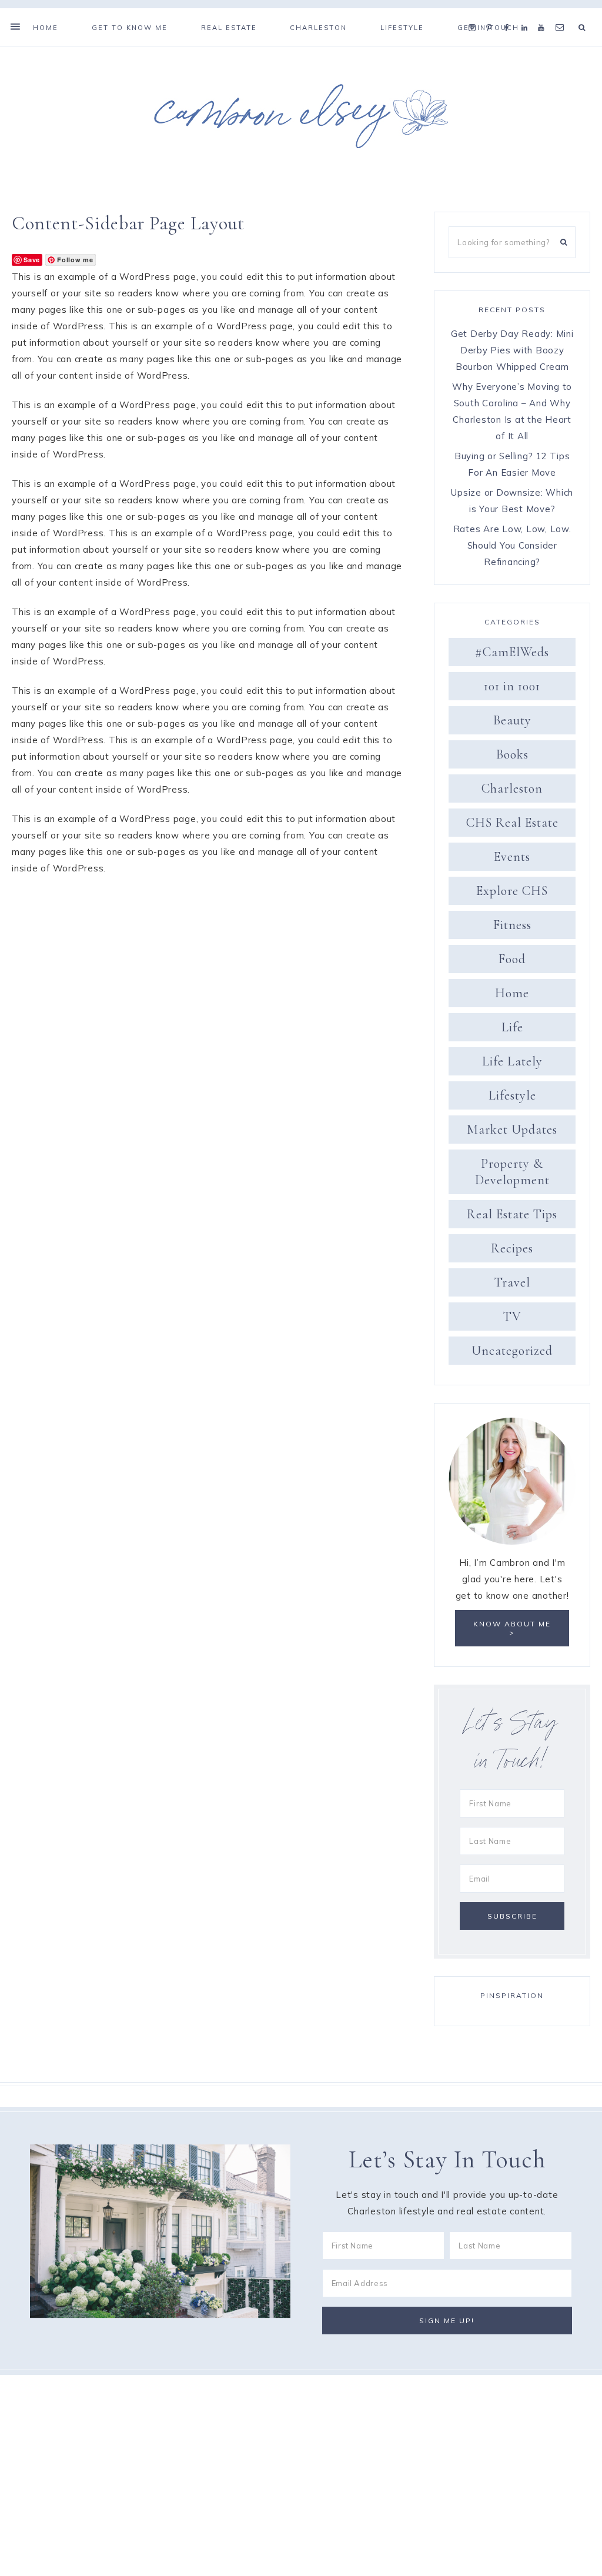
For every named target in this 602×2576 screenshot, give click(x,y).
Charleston (512, 788)
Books (512, 754)
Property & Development (512, 1172)
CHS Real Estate (512, 823)
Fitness (512, 925)
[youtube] (544, 13)
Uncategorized (512, 1351)
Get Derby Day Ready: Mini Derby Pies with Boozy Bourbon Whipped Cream (512, 350)
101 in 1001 (512, 686)
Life (512, 1027)
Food (512, 959)
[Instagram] (475, 13)
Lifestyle (512, 1095)
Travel (512, 1282)
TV (512, 1317)
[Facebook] (510, 13)
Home (512, 993)
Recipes (512, 1248)
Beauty (512, 720)
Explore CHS (512, 891)
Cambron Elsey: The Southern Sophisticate (301, 116)
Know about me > (512, 1628)
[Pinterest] (492, 13)
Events (512, 857)
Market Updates (512, 1130)
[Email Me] (562, 13)
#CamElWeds (512, 652)
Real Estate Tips (512, 1214)
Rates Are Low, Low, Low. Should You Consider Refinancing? (512, 545)
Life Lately (512, 1061)
